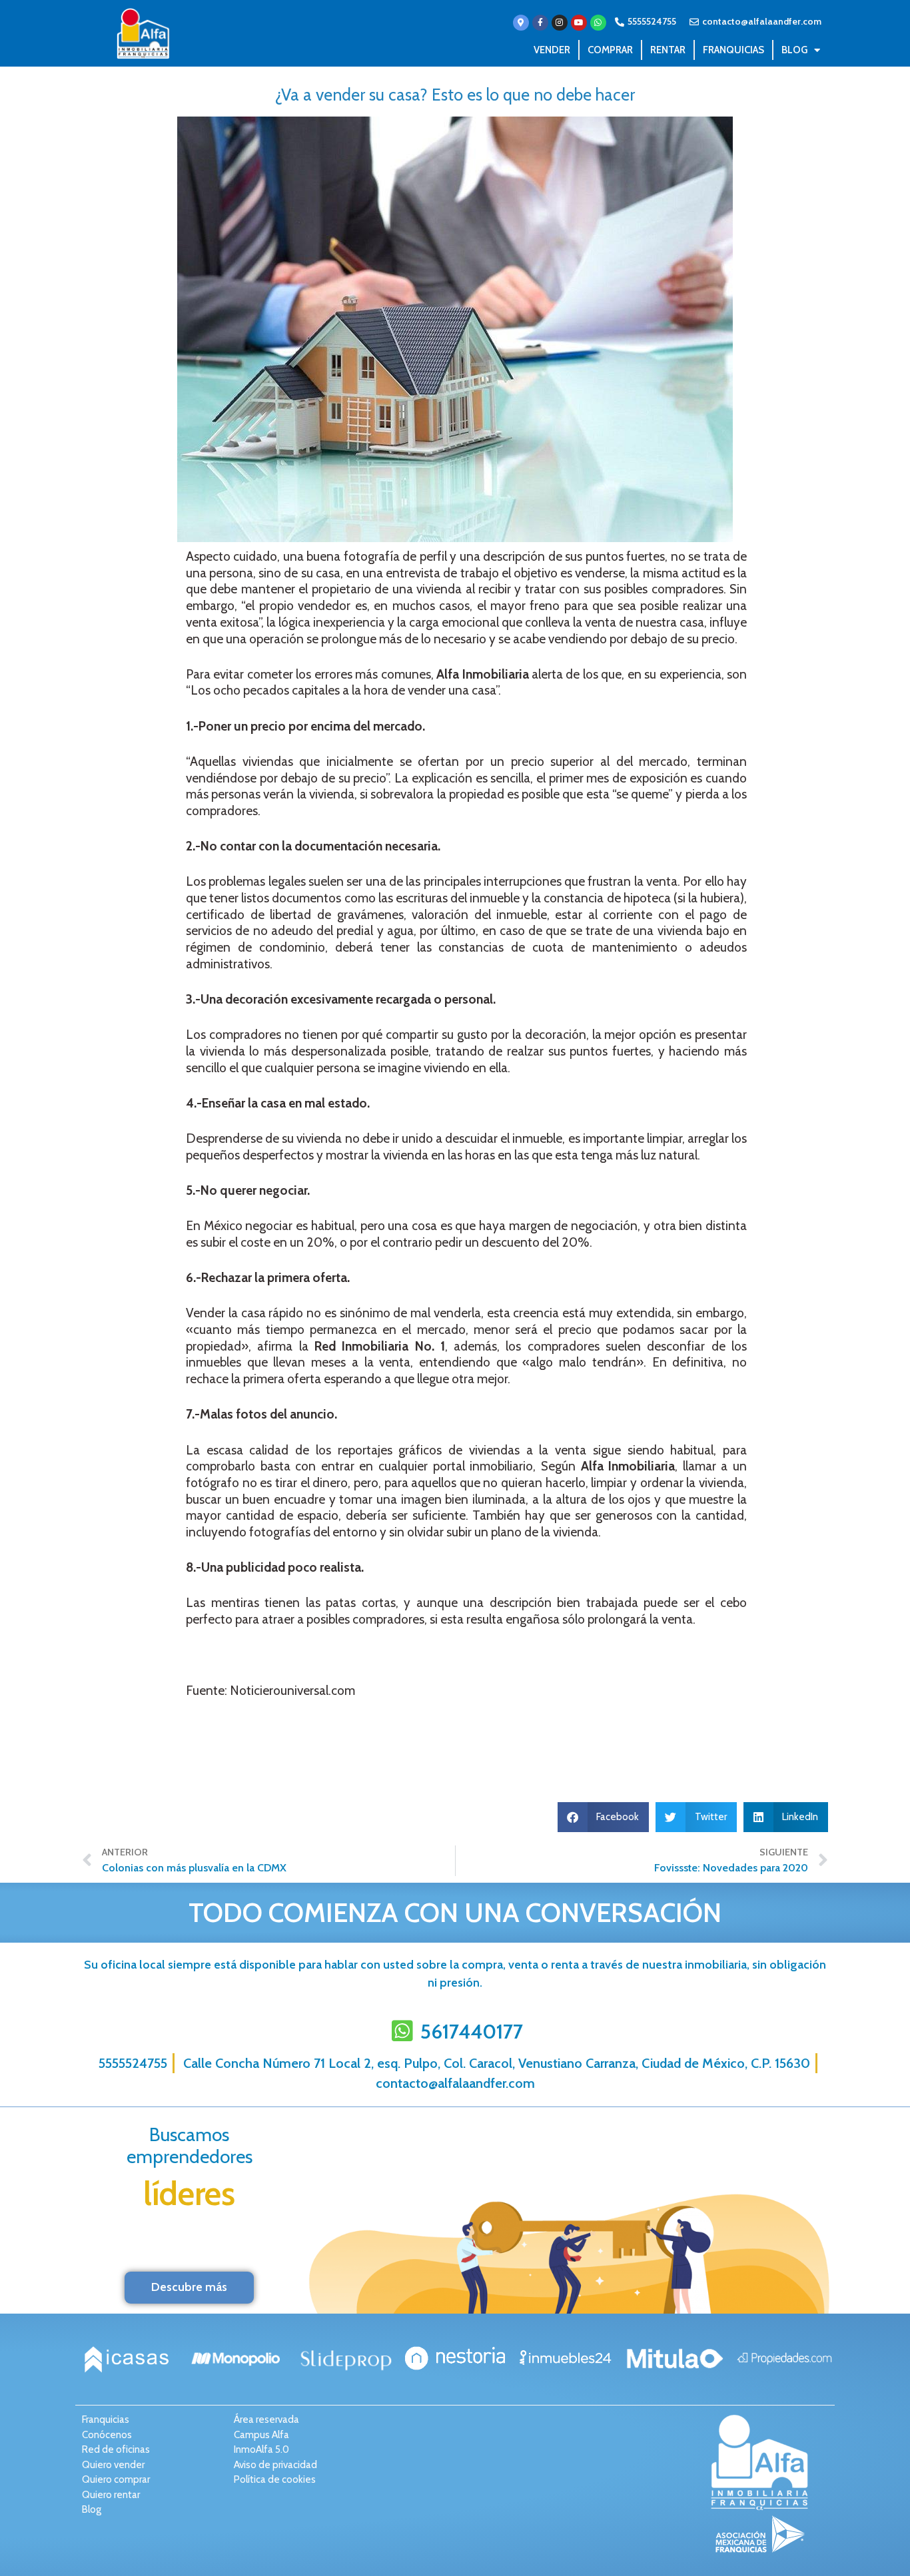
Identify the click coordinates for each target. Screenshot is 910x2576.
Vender (552, 50)
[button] (604, 1817)
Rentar (668, 50)
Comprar (610, 50)
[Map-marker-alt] (521, 23)
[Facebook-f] (540, 23)
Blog (794, 50)
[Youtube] (579, 23)
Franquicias (733, 50)
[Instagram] (560, 23)
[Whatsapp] (598, 23)
